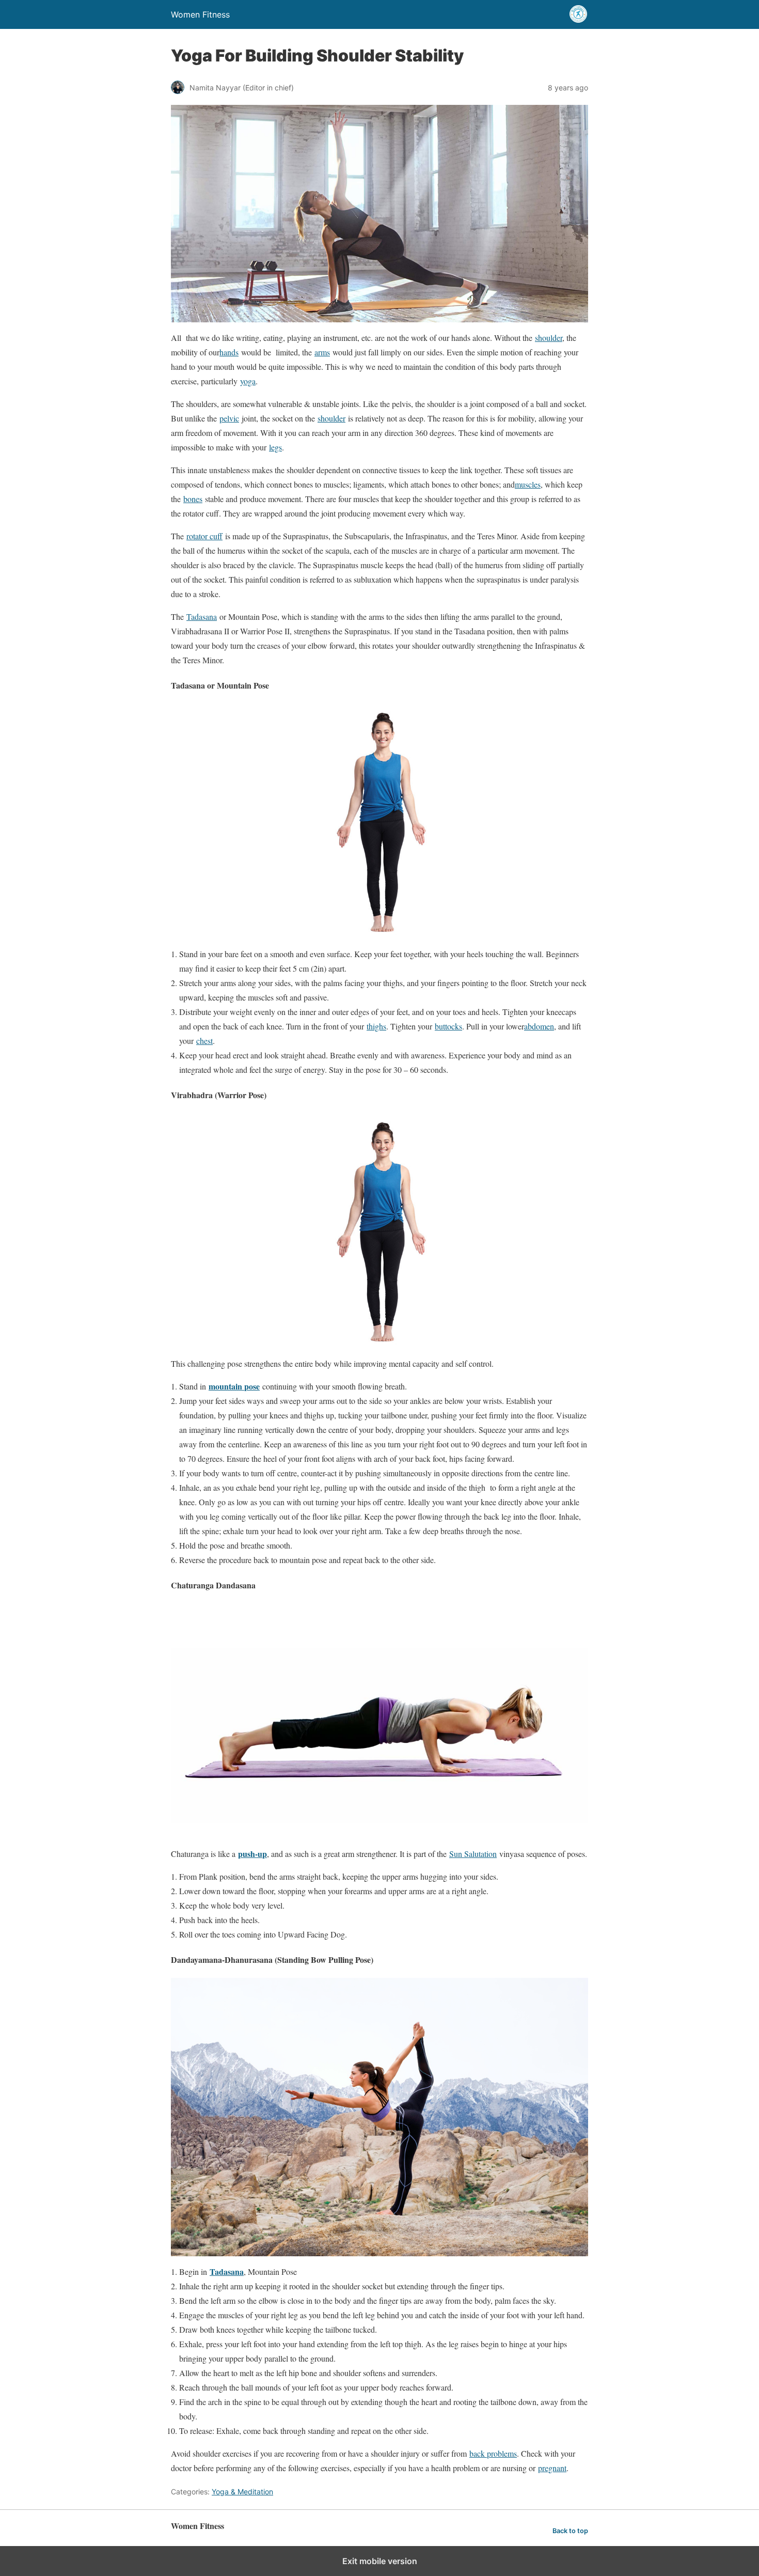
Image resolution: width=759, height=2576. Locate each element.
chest (204, 1041)
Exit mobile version (380, 2561)
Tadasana (202, 616)
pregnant (552, 2468)
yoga (248, 381)
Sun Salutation (473, 1854)
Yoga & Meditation (242, 2492)
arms (322, 352)
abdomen (539, 1026)
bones (193, 499)
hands (229, 352)
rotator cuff (204, 536)
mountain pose (234, 1386)
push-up (252, 1854)
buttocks (448, 1026)
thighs (376, 1026)
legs (275, 447)
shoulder (549, 338)
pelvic (229, 418)
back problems (493, 2453)
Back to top (570, 2531)
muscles (528, 484)
